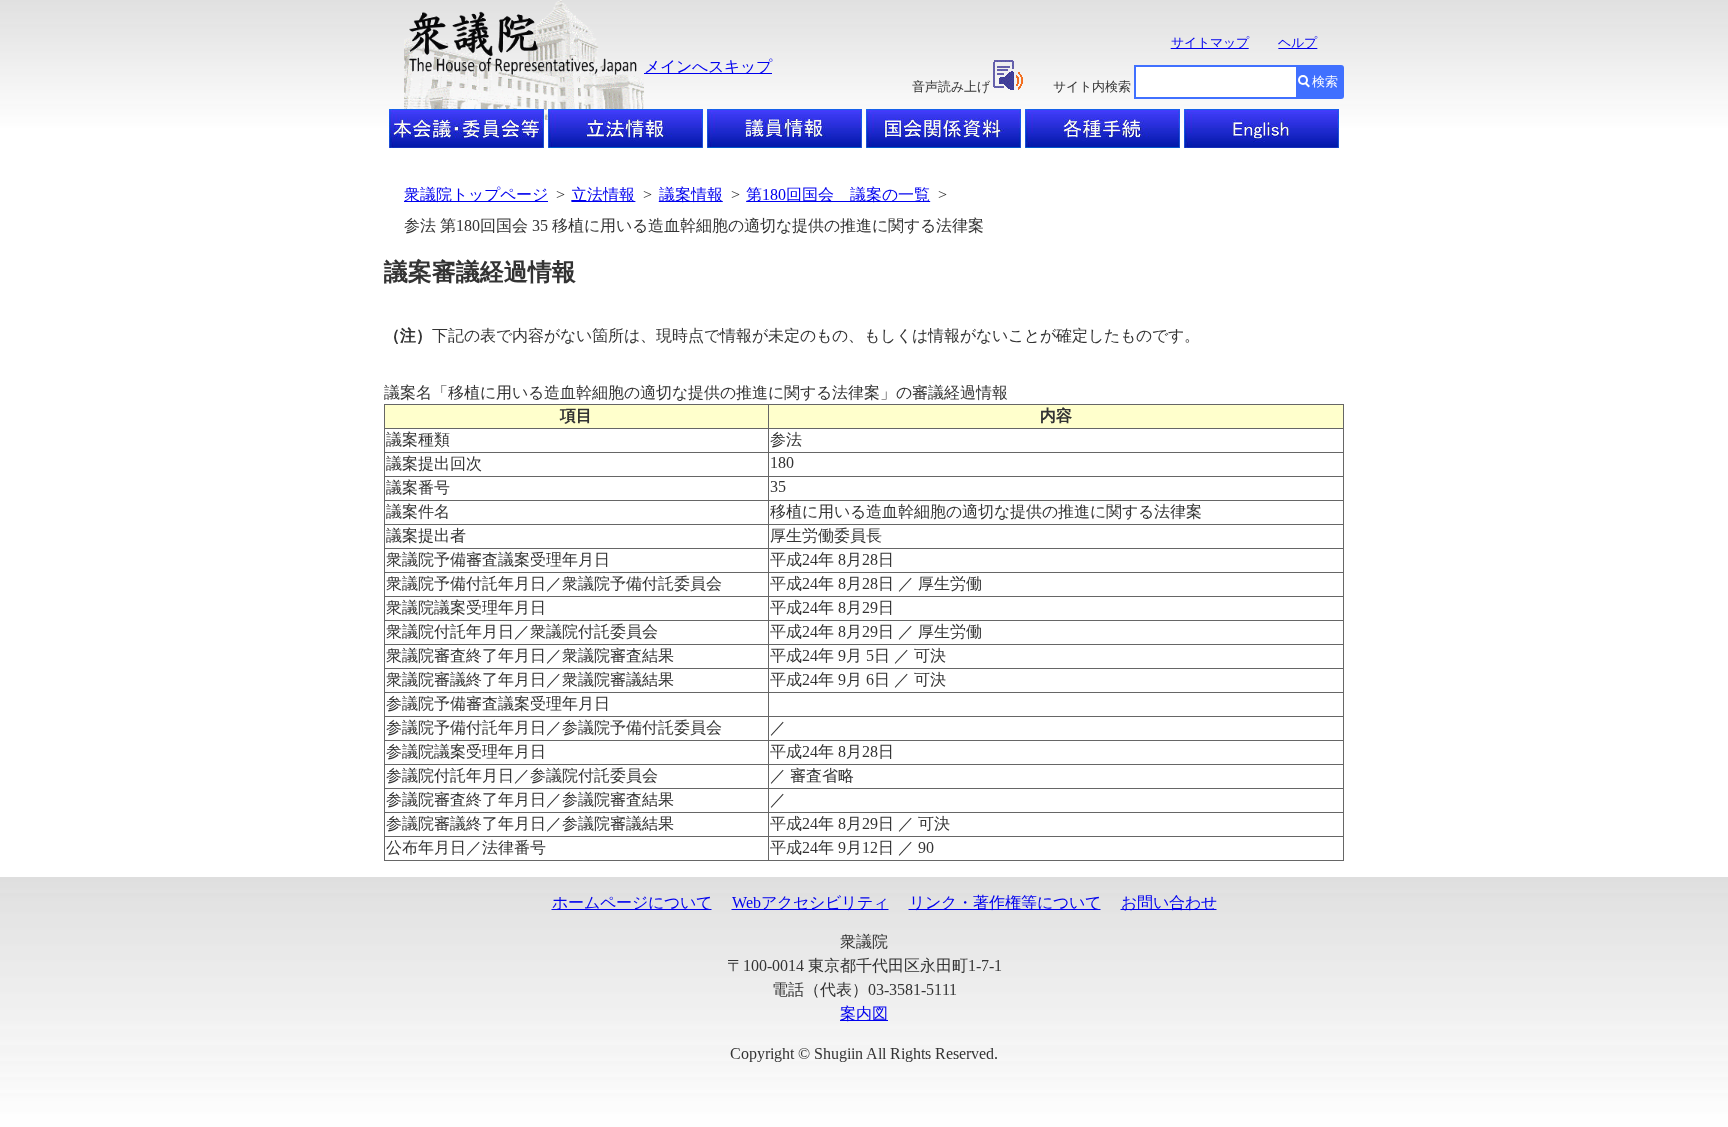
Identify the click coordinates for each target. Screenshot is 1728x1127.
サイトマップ (1210, 42)
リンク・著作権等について (1005, 902)
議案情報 (691, 194)
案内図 (864, 1013)
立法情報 (603, 194)
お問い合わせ (1169, 902)
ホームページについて (632, 902)
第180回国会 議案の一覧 (838, 194)
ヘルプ (1297, 42)
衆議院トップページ (476, 194)
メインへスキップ (708, 66)
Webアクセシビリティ (810, 902)
